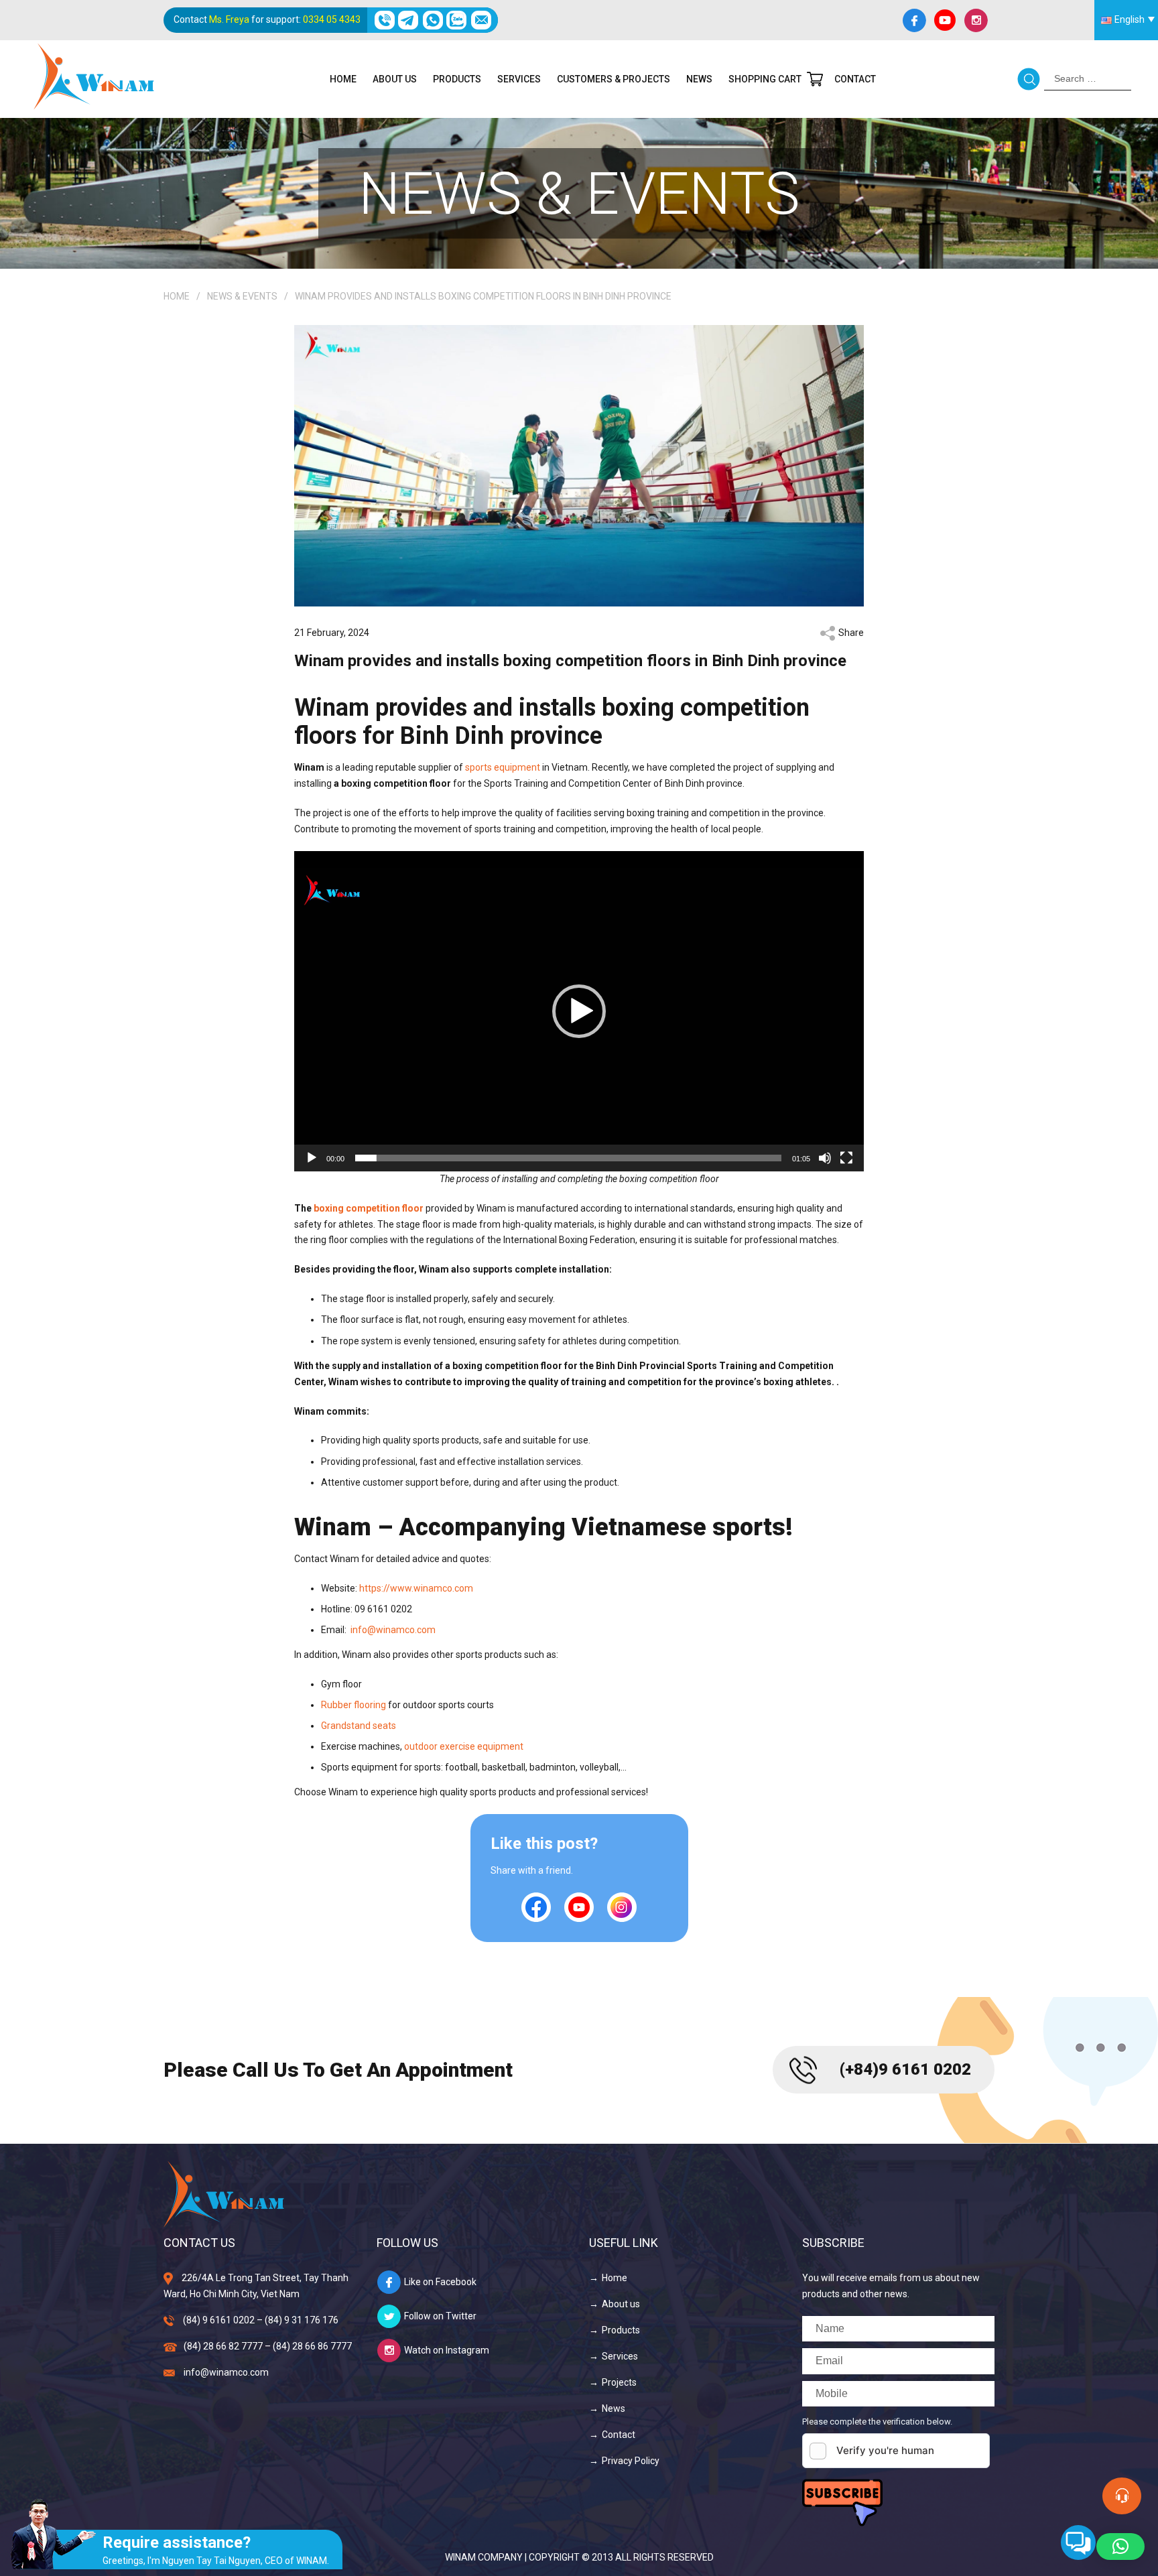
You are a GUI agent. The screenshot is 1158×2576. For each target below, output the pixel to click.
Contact (855, 79)
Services (519, 79)
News (699, 79)
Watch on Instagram (447, 2350)
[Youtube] (945, 20)
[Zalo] (457, 20)
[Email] (481, 20)
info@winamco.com (393, 1630)
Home (343, 79)
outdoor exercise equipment (464, 1746)
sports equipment (503, 767)
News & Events (242, 296)
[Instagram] (976, 20)
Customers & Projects (614, 79)
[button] (579, 1011)
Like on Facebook (440, 2282)
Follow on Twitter (440, 2316)
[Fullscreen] (846, 1158)
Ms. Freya (229, 19)
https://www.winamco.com (416, 1588)
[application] (579, 1011)
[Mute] (825, 1158)
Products (457, 79)
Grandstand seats (359, 1726)
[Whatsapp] (433, 20)
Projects (619, 2382)
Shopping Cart (765, 79)
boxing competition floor (369, 1208)
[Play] (312, 1158)
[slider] (568, 1158)
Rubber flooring (353, 1705)
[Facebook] (914, 20)
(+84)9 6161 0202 (905, 2069)
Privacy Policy (631, 2461)
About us (395, 79)
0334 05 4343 (332, 19)
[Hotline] (384, 20)
